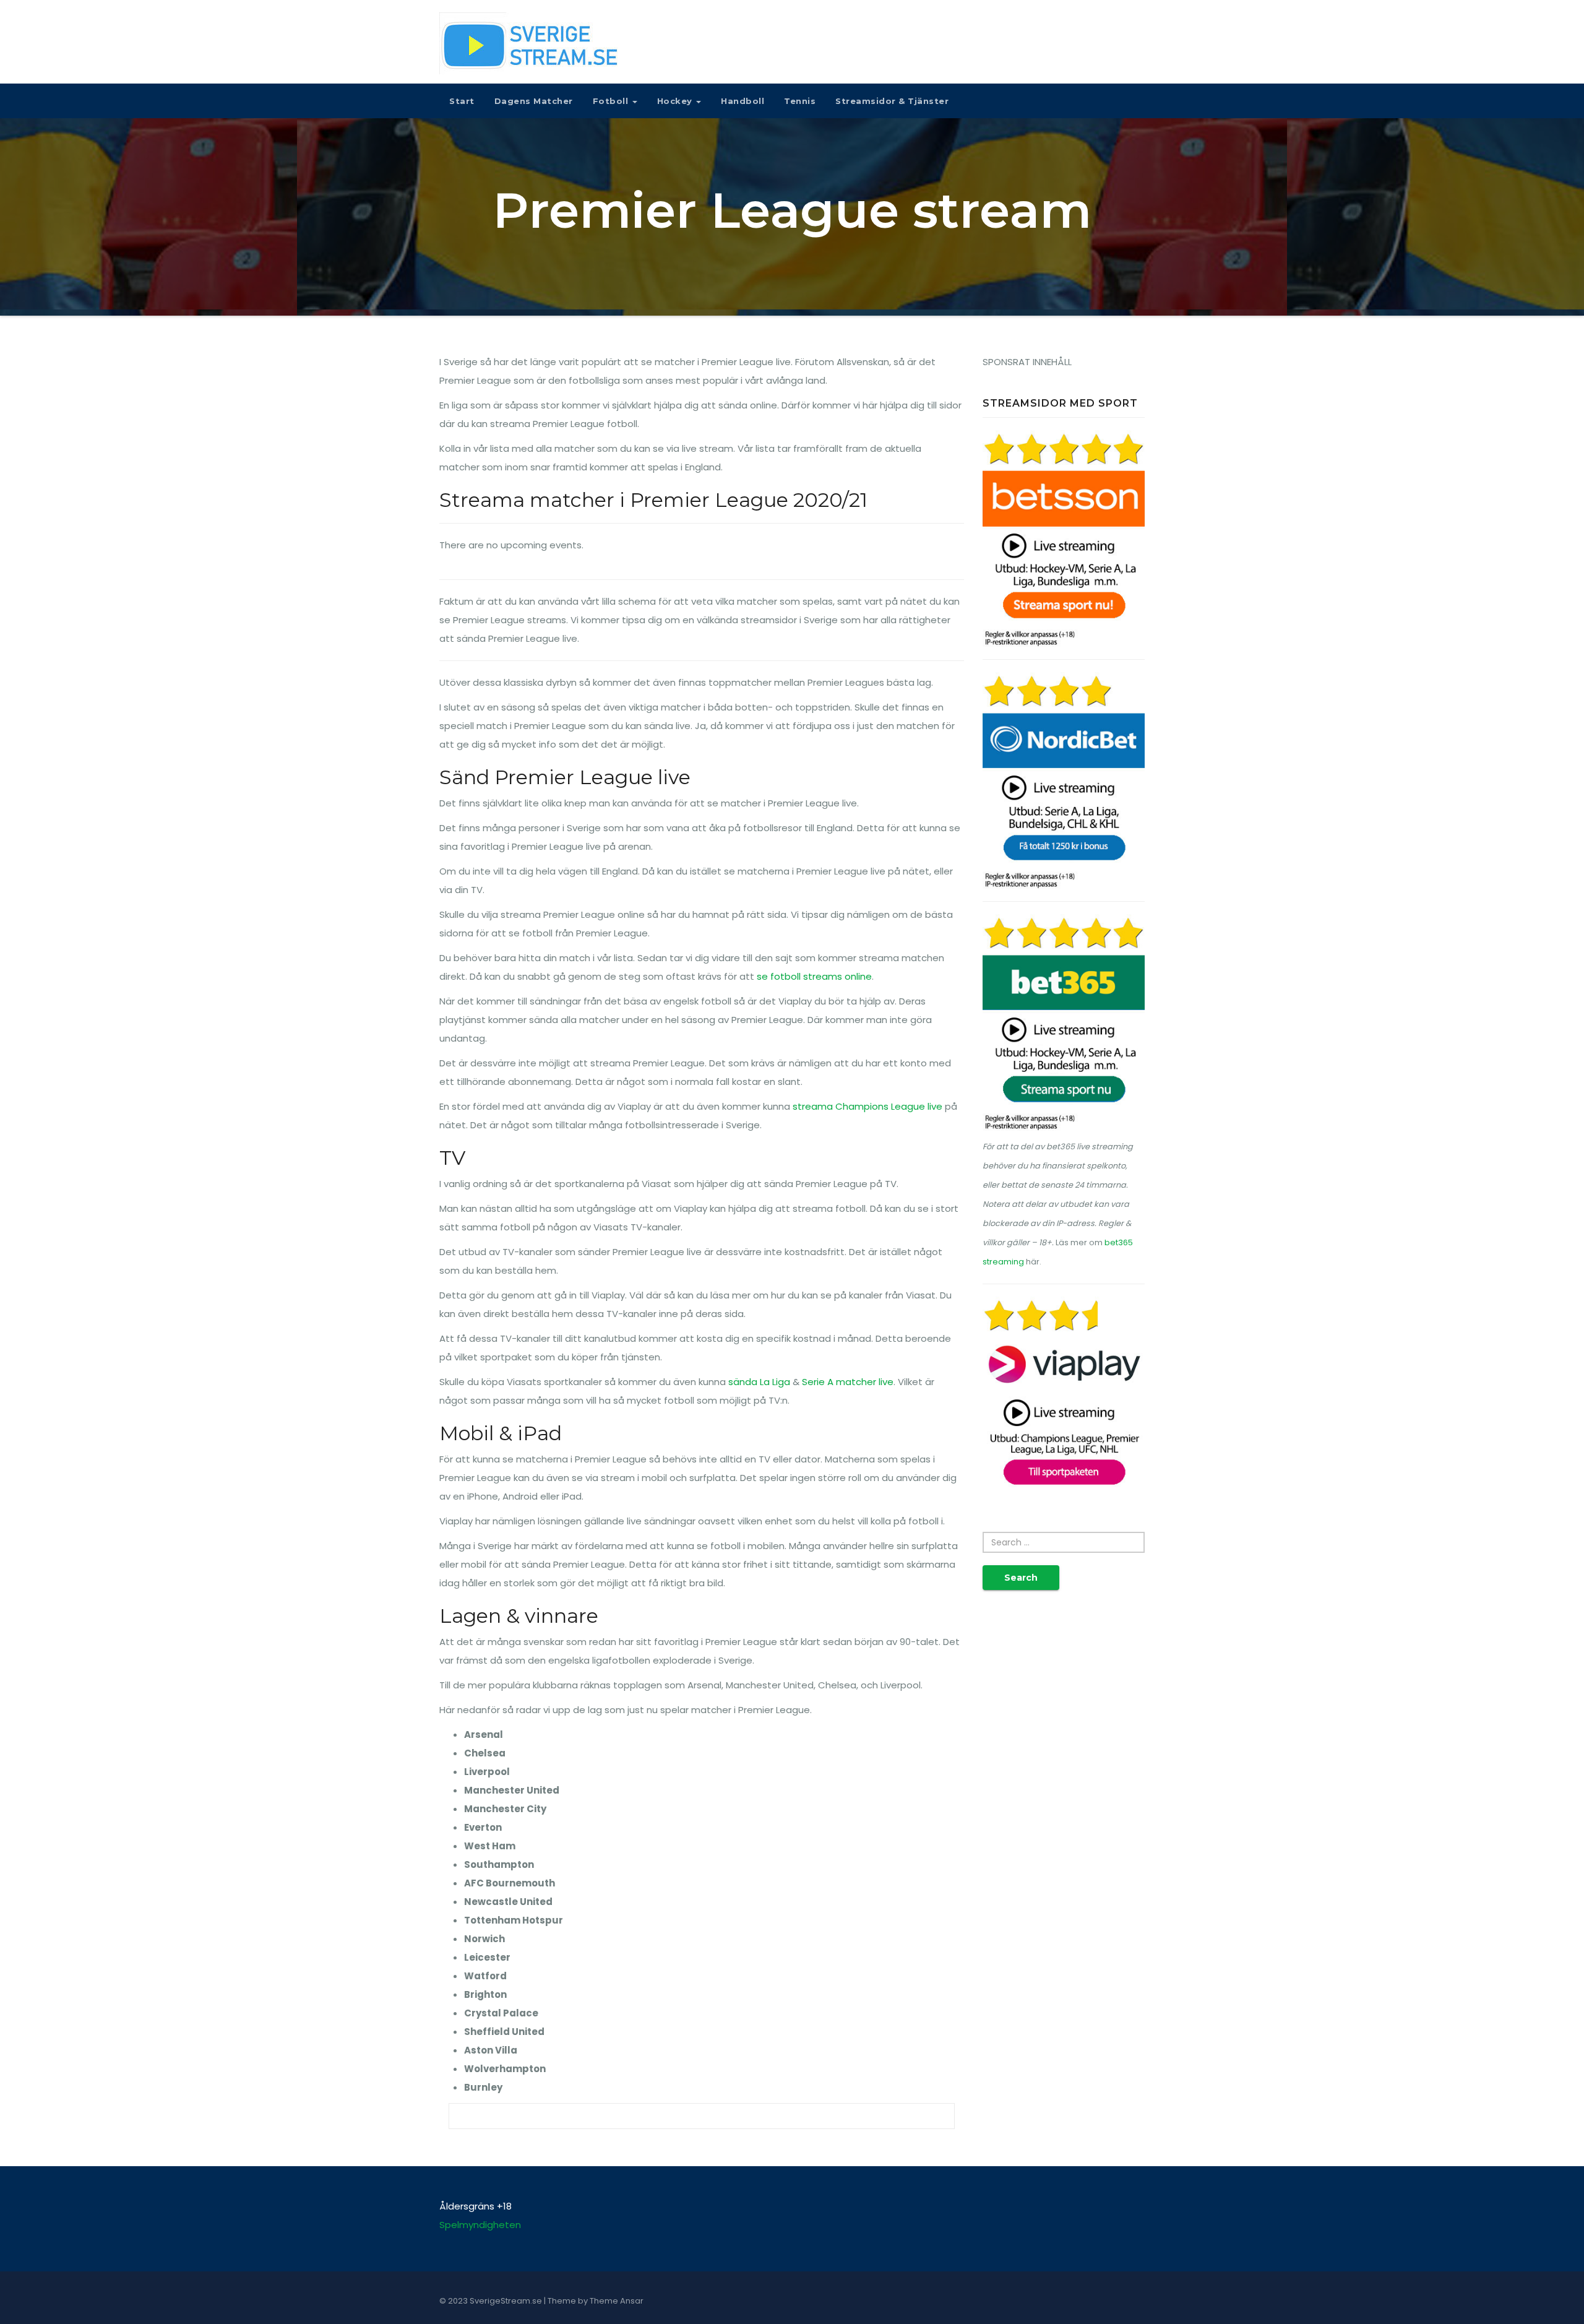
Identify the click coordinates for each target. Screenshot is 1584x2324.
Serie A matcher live (848, 1382)
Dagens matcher (534, 101)
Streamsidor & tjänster (892, 101)
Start (462, 101)
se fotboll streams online (814, 976)
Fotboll (612, 101)
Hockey (676, 101)
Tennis (800, 101)
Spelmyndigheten (480, 2225)
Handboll (742, 101)
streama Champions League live (867, 1106)
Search (1021, 1578)
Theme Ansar (617, 2301)
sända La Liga (759, 1382)
